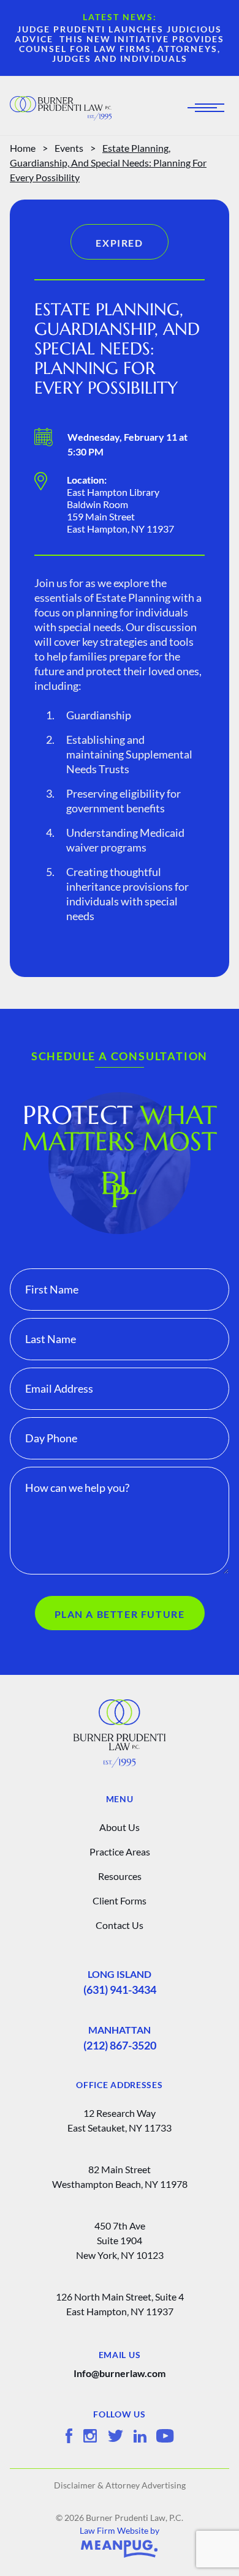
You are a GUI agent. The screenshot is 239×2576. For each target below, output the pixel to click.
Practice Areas (120, 1851)
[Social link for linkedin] (140, 2436)
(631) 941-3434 (120, 1990)
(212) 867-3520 (120, 2045)
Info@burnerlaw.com (120, 2373)
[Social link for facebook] (69, 2436)
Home (23, 148)
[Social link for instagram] (90, 2436)
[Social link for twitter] (116, 2436)
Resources (120, 1876)
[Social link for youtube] (165, 2436)
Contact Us (120, 1925)
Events (69, 148)
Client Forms (120, 1900)
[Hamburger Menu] (210, 108)
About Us (120, 1827)
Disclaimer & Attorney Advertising (120, 2485)
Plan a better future (120, 1614)
